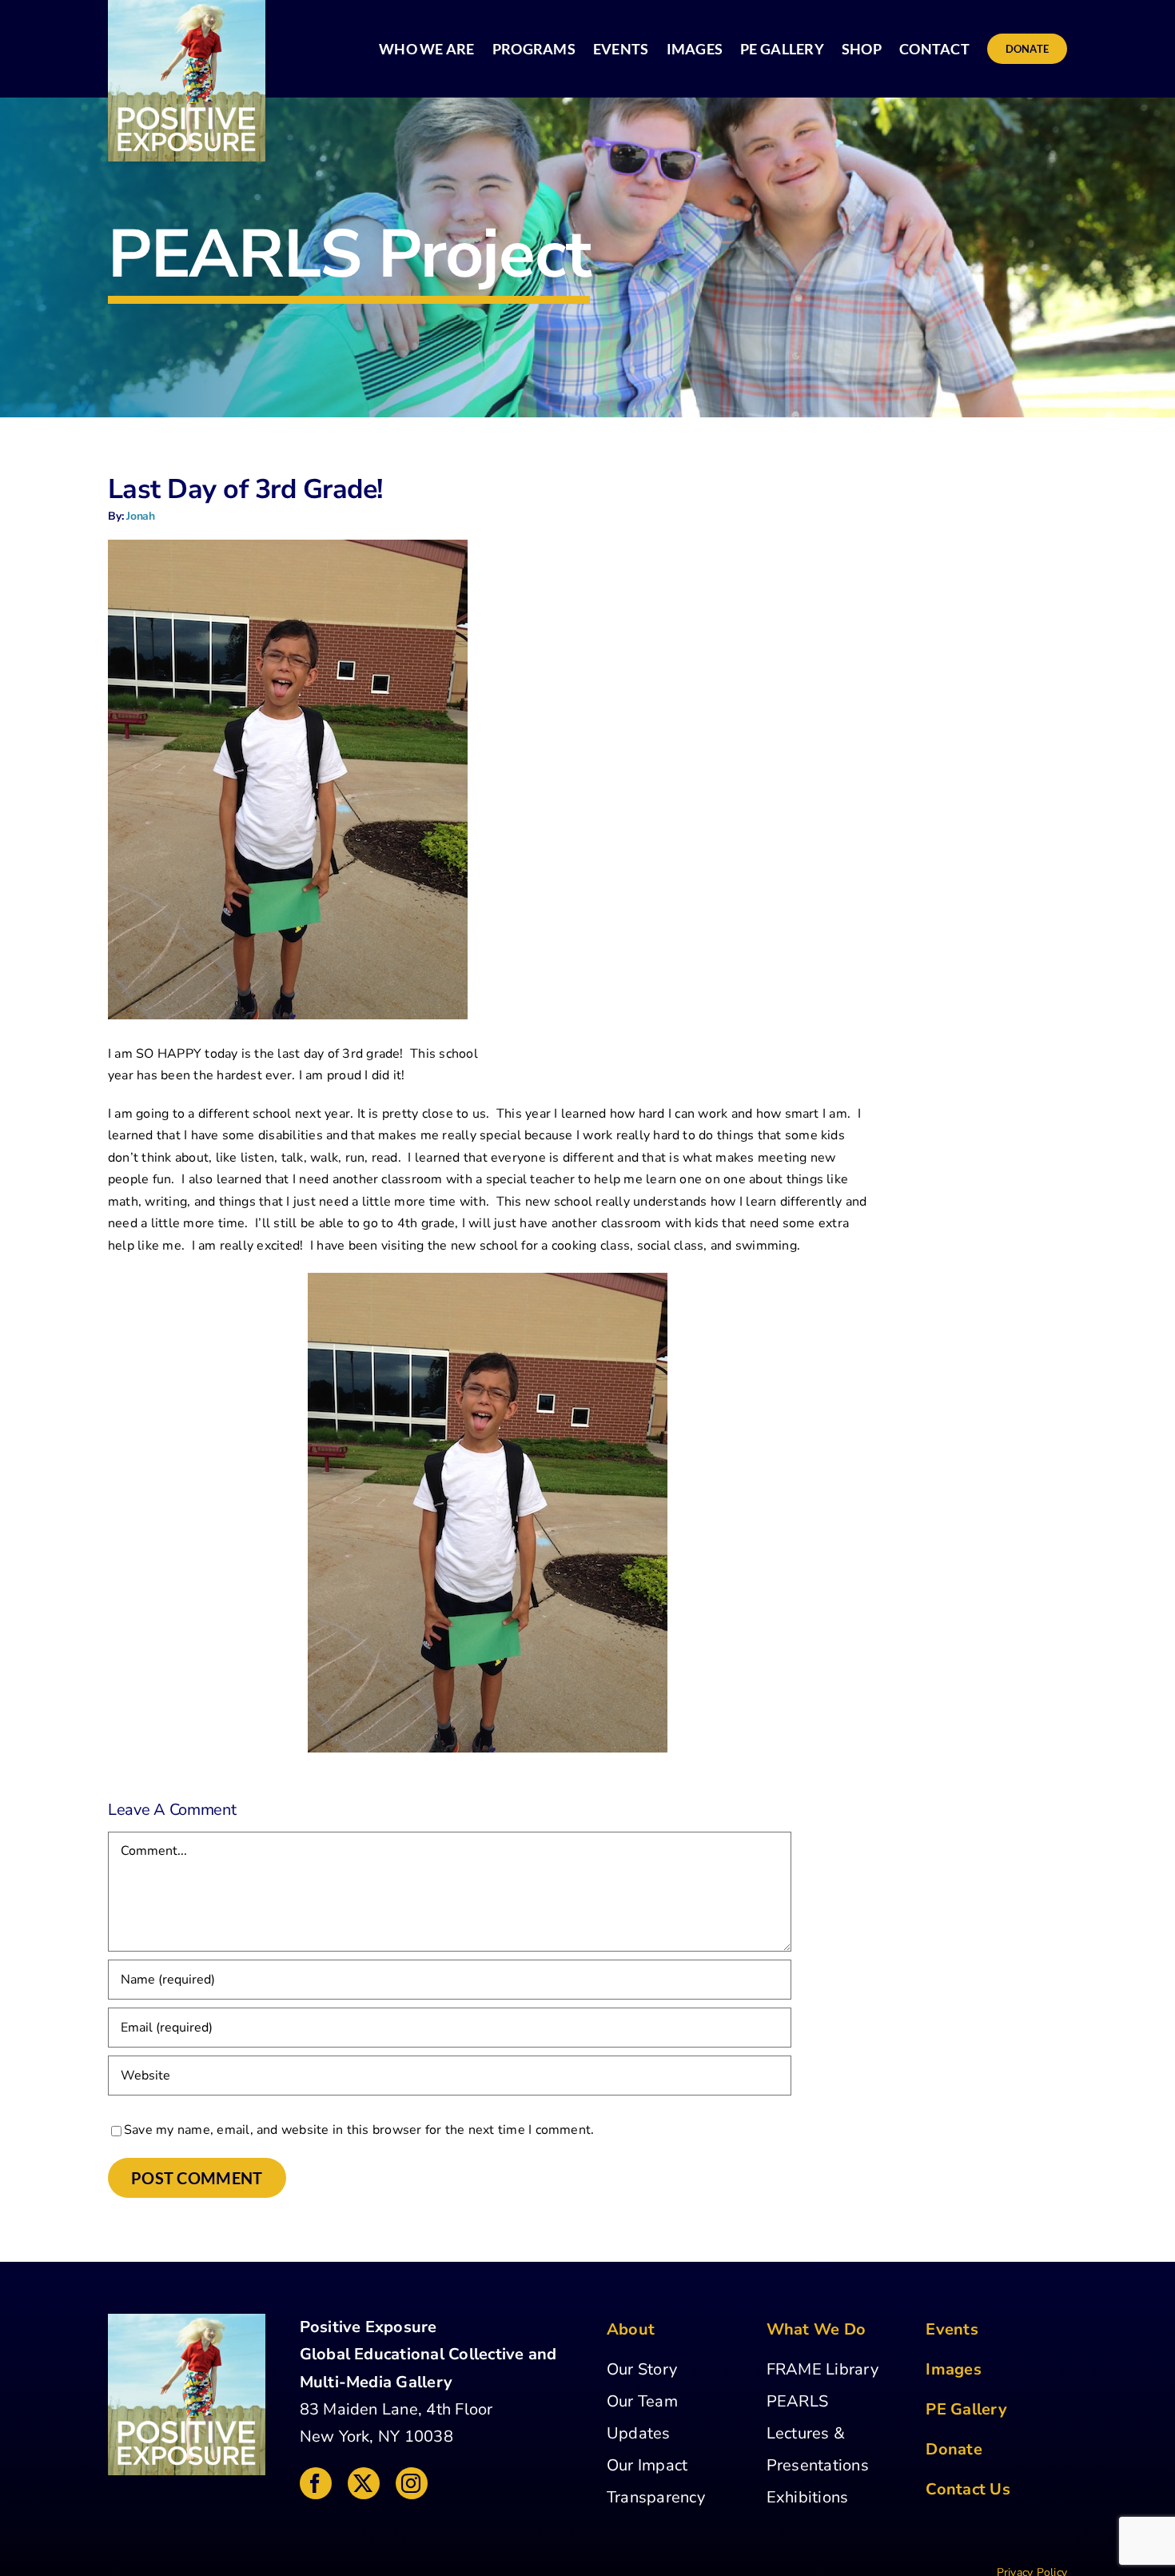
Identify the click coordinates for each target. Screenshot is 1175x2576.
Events (952, 2329)
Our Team (642, 2401)
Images (953, 2369)
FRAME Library (822, 2369)
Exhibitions (808, 2497)
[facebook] (316, 2483)
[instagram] (412, 2483)
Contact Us (968, 2489)
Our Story (642, 2369)
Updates (639, 2433)
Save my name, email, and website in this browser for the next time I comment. (359, 2130)
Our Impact (647, 2465)
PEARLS (797, 2401)
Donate (954, 2449)
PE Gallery (966, 2409)
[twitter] (364, 2483)
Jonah (141, 516)
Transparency (656, 2497)
